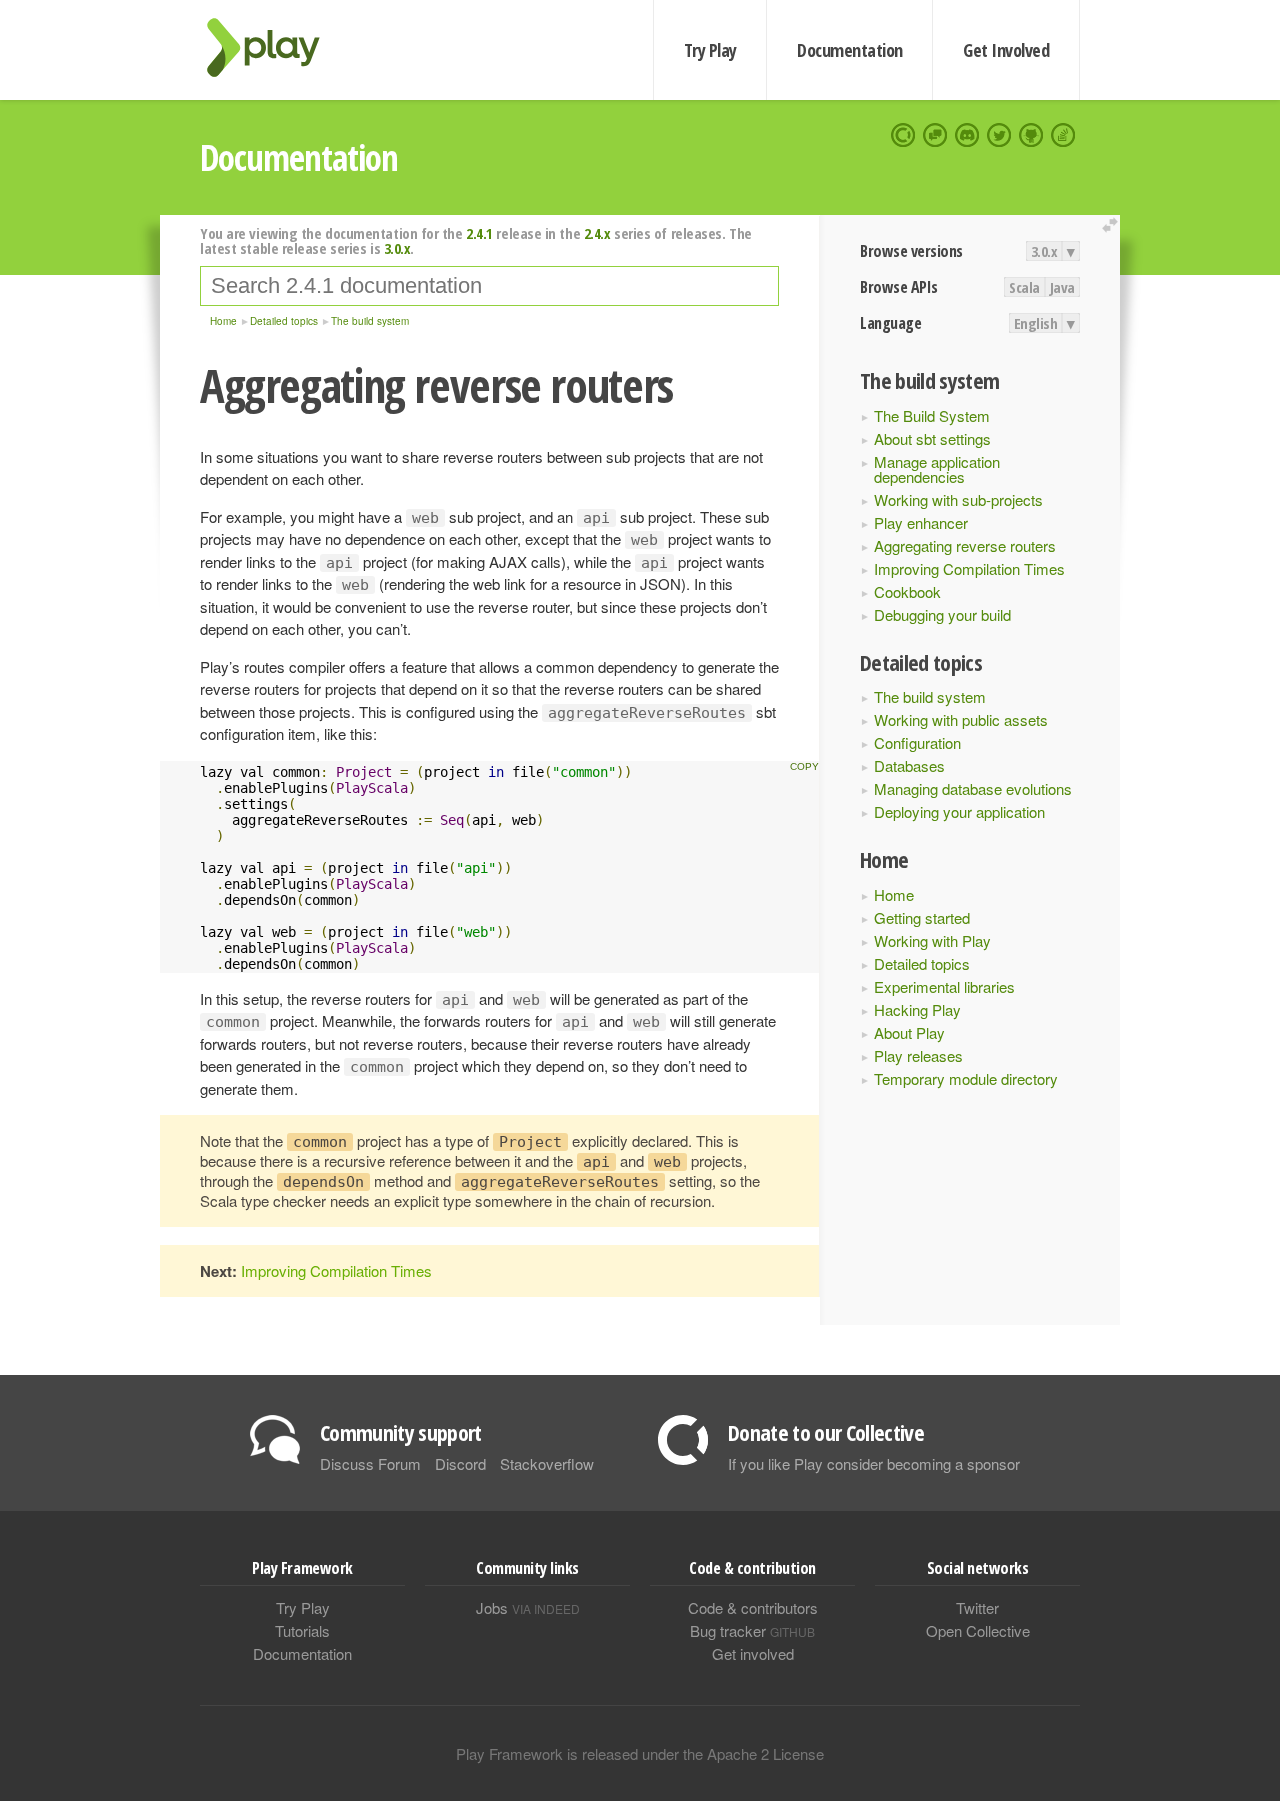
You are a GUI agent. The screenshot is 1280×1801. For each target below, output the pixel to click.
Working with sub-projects (958, 499)
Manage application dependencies (937, 469)
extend (1113, 225)
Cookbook (907, 591)
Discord (460, 1463)
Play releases (918, 1055)
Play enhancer (921, 522)
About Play (909, 1032)
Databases (909, 765)
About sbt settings (932, 438)
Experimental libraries (944, 986)
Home (894, 894)
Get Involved (1006, 50)
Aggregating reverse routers (965, 545)
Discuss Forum (370, 1463)
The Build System (932, 415)
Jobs (528, 1607)
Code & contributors (753, 1607)
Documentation (849, 50)
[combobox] (489, 286)
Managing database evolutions (973, 788)
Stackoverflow (547, 1463)
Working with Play (932, 940)
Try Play (710, 50)
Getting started (922, 917)
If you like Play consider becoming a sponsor (874, 1463)
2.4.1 (479, 233)
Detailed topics (922, 963)
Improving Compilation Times (969, 568)
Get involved (753, 1653)
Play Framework (275, 47)
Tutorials (302, 1630)
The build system (930, 696)
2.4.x (597, 233)
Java (1062, 287)
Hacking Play (917, 1009)
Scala (1024, 287)
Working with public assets (961, 719)
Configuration (917, 742)
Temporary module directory (966, 1078)
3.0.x (1044, 251)
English (1036, 323)
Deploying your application (959, 811)
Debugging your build (942, 614)
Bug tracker (752, 1630)
